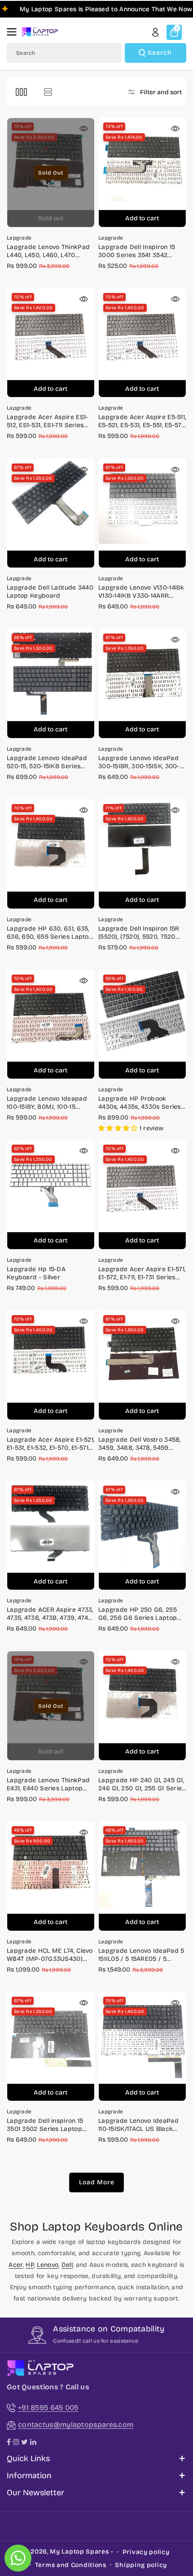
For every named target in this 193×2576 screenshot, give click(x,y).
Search (160, 53)
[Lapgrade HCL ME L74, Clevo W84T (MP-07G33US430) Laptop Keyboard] (51, 1876)
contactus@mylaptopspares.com (76, 2425)
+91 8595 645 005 (48, 2408)
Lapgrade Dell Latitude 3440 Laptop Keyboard (50, 592)
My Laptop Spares (79, 2552)
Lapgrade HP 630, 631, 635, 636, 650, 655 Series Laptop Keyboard (50, 933)
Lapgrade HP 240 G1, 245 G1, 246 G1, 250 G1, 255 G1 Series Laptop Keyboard (142, 1784)
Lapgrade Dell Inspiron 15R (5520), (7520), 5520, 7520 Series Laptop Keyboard (139, 933)
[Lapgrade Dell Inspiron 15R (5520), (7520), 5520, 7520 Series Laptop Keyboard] (142, 854)
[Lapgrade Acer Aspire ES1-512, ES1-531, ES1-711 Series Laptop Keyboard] (51, 343)
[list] (48, 92)
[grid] (21, 92)
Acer (15, 2265)
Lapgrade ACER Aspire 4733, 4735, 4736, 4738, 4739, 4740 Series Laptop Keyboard (50, 1614)
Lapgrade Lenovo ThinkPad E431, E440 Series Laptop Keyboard (48, 1784)
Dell (67, 2265)
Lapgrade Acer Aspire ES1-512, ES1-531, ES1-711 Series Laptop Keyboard (48, 421)
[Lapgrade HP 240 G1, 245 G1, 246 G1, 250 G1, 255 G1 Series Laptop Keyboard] (142, 1706)
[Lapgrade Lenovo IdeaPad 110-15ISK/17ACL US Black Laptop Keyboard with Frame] (142, 2047)
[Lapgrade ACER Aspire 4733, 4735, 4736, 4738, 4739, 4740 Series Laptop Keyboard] (51, 1536)
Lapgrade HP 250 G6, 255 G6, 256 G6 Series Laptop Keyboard (138, 1614)
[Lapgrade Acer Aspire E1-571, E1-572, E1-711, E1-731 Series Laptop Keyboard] (142, 1195)
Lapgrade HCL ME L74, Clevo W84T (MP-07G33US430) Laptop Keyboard (50, 1955)
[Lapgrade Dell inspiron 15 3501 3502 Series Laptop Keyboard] (51, 2047)
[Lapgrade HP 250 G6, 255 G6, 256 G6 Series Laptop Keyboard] (142, 1536)
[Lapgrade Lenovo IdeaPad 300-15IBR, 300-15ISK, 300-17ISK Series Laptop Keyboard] (142, 684)
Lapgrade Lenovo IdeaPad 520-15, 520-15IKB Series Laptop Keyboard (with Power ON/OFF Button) (47, 762)
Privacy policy (146, 2552)
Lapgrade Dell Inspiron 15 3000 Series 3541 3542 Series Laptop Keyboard (137, 251)
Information (29, 2475)
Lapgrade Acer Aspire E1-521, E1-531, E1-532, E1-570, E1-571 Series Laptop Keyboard (50, 1444)
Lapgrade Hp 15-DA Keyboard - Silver (36, 1273)
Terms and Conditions (71, 2565)
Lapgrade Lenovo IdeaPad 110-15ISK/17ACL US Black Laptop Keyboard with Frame (138, 2125)
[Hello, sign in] (155, 32)
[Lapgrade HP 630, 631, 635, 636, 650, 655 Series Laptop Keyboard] (51, 854)
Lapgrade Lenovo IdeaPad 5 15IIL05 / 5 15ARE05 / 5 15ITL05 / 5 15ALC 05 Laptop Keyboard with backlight (141, 1955)
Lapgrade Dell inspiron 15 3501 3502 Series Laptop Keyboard (45, 2125)
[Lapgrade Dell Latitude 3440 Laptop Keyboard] (51, 514)
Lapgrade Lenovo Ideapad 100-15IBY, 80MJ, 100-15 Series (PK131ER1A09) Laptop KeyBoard (50, 1103)
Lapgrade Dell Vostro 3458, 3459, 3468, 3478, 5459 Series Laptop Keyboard (140, 1444)
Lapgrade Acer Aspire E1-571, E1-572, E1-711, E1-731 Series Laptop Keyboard (142, 1273)
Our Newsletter (35, 2493)
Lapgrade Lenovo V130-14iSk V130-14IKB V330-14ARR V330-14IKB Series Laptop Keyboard (141, 592)
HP (30, 2265)
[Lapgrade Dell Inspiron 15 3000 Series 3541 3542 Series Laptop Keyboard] (142, 173)
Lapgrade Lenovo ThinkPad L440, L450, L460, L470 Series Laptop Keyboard (48, 251)
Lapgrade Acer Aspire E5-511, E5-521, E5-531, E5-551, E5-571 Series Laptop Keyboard (142, 421)
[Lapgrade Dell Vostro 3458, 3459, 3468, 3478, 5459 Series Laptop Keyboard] (142, 1365)
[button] (14, 32)
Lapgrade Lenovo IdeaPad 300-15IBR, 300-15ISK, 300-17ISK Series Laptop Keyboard (139, 762)
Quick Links (28, 2458)
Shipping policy (141, 2565)
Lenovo (48, 2265)
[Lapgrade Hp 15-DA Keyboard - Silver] (51, 1195)
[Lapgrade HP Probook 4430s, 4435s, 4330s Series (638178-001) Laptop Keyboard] (142, 1025)
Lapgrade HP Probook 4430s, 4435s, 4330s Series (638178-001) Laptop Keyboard (140, 1103)
